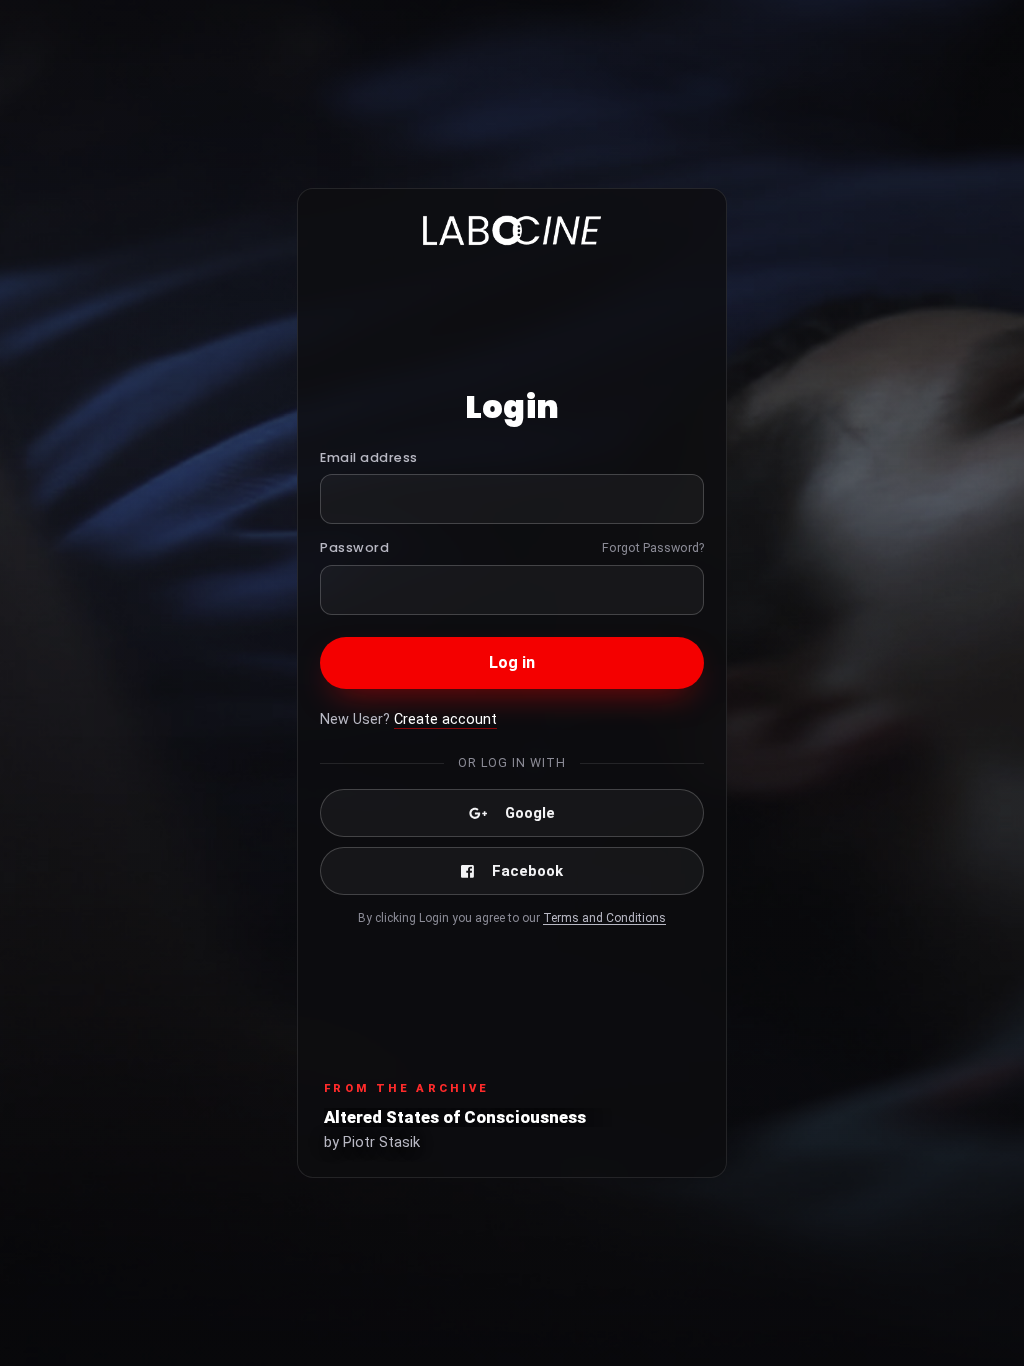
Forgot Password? (653, 547)
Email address (369, 457)
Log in (512, 662)
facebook (527, 871)
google (530, 813)
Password (354, 547)
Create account (445, 719)
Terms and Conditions (604, 918)
